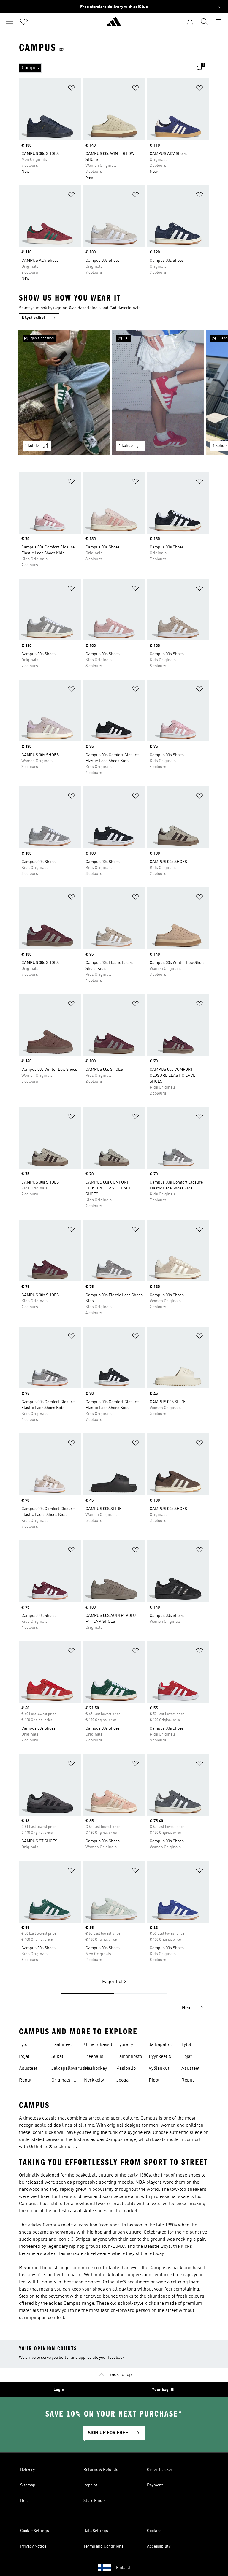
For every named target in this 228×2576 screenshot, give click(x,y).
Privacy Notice (33, 2546)
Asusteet (28, 2069)
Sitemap (28, 2485)
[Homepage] (114, 24)
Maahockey (95, 2069)
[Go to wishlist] (24, 22)
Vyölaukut (159, 2069)
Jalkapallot (160, 2045)
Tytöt (24, 2045)
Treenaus (94, 2057)
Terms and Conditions (103, 2546)
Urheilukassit (98, 2045)
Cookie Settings (35, 2531)
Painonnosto (129, 2057)
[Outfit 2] (158, 393)
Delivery (27, 2470)
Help (24, 2501)
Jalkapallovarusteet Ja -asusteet (72, 2069)
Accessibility (159, 2546)
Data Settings (96, 2531)
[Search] (204, 22)
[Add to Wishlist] (71, 89)
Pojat (24, 2057)
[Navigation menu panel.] (9, 22)
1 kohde (32, 446)
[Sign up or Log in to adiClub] (190, 22)
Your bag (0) (163, 2390)
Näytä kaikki (33, 318)
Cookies (154, 2531)
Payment (155, 2485)
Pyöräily (125, 2045)
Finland (123, 2568)
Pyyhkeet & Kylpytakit (160, 2057)
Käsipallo (126, 2069)
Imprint (90, 2485)
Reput (25, 2080)
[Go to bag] (218, 22)
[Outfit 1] (64, 393)
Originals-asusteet (62, 2081)
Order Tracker (160, 2470)
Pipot (154, 2080)
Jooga (122, 2080)
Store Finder (95, 2501)
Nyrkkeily (94, 2080)
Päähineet (62, 2045)
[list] (104, 68)
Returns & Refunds (101, 2470)
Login (59, 2390)
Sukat (57, 2057)
